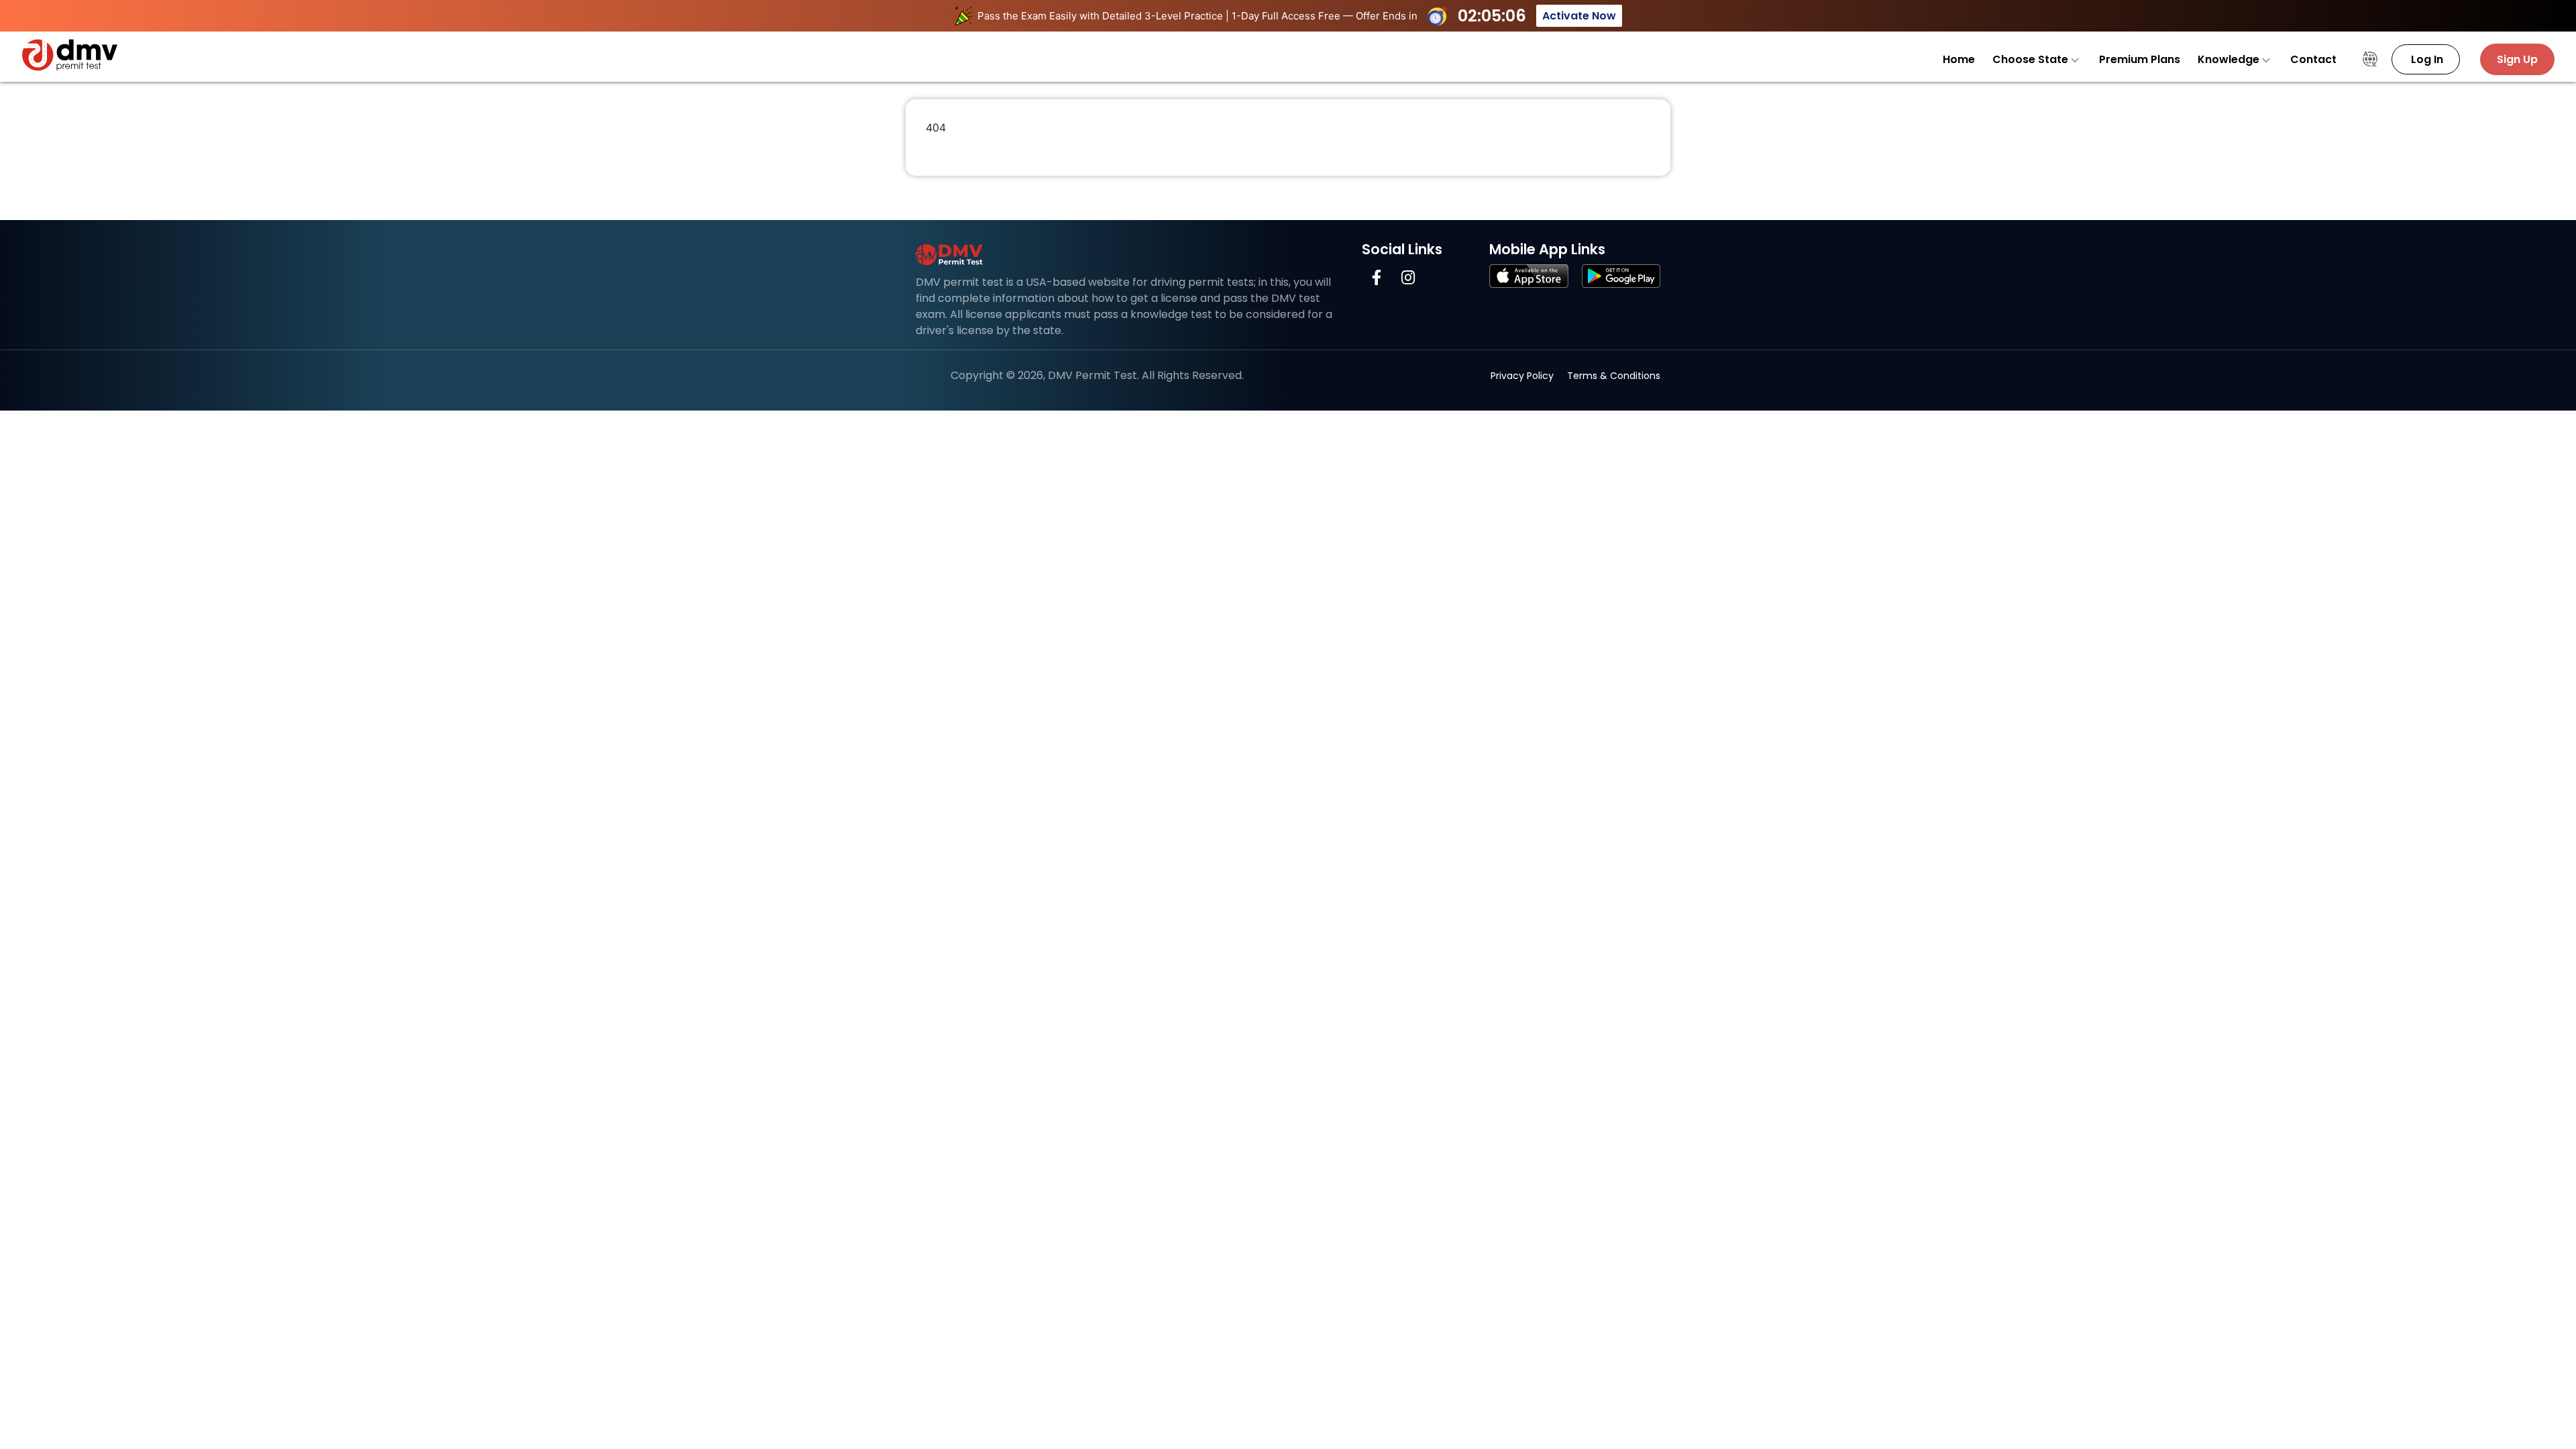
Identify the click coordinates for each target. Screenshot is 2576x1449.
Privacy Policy (1522, 376)
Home (1959, 59)
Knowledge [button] (2230, 59)
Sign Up (2517, 59)
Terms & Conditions (1614, 376)
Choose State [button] (2032, 59)
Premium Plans (2140, 59)
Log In (2426, 59)
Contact (2313, 59)
